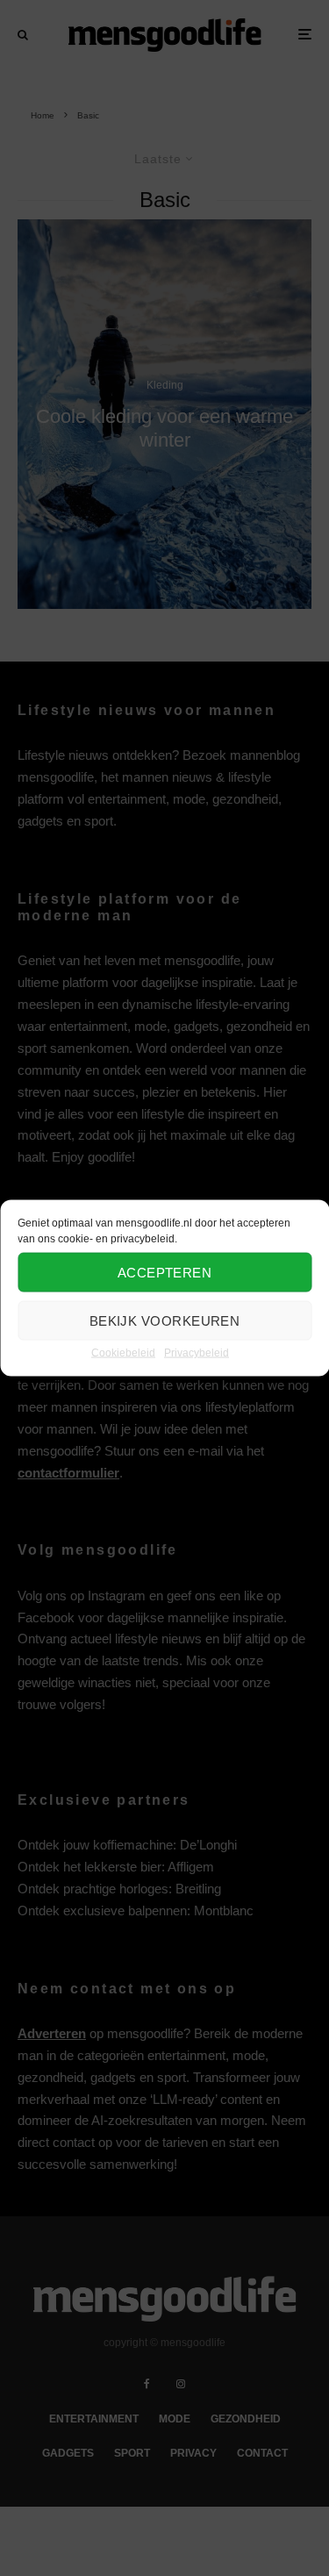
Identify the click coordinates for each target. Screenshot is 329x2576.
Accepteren (165, 1272)
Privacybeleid (197, 1353)
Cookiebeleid (123, 1353)
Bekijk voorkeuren (165, 1320)
